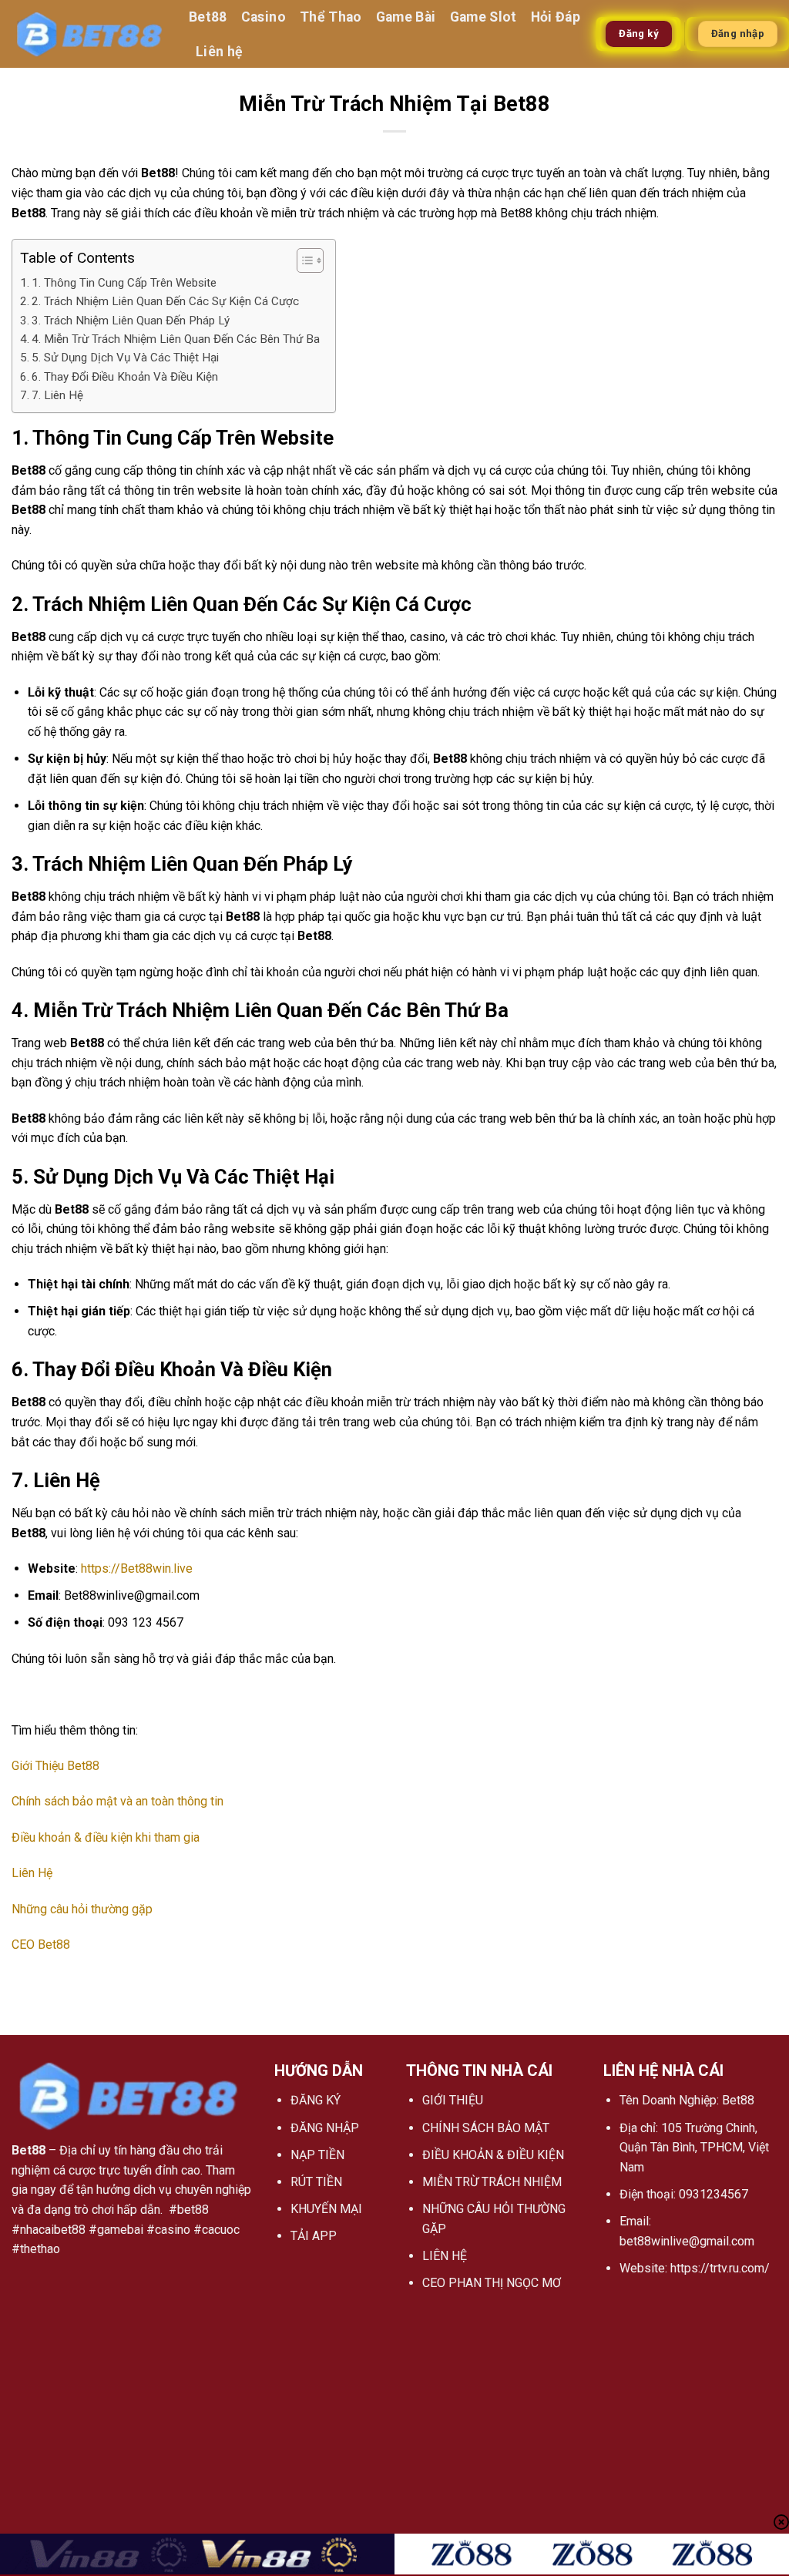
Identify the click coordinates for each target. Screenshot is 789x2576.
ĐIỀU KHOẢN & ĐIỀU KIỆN (493, 2155)
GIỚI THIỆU (453, 2100)
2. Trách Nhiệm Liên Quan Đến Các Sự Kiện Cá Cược (165, 301)
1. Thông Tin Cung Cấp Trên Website (124, 283)
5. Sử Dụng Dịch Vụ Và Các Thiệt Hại (125, 358)
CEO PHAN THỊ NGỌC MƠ (492, 2283)
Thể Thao (331, 17)
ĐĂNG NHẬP (325, 2128)
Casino (264, 17)
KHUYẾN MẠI (326, 2209)
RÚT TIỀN (316, 2182)
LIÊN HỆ (445, 2256)
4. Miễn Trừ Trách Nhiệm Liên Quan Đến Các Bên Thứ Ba (176, 339)
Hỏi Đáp (556, 17)
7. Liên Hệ (57, 395)
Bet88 (208, 17)
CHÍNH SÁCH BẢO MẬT (486, 2128)
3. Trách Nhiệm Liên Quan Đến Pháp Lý (131, 321)
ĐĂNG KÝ (316, 2100)
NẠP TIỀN (317, 2155)
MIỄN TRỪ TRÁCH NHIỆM (492, 2182)
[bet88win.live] (89, 34)
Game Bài (406, 17)
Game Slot (483, 17)
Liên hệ (219, 52)
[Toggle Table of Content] (302, 260)
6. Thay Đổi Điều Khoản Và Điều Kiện (125, 377)
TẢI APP (314, 2236)
